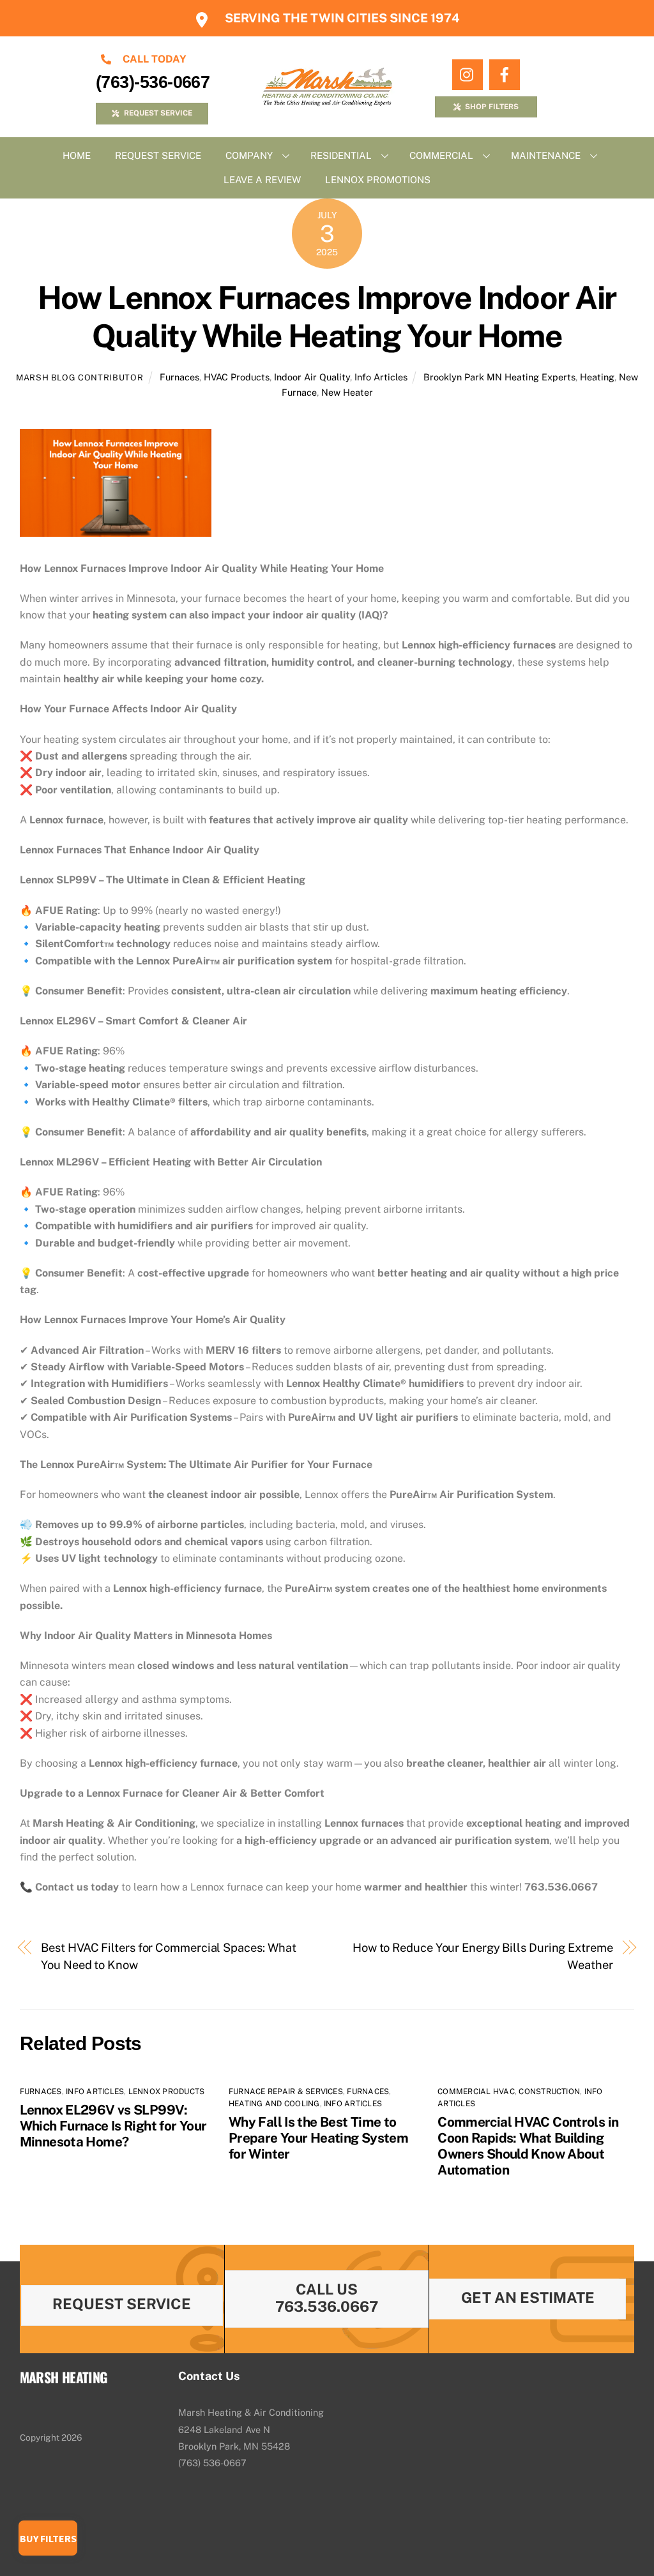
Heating (597, 377)
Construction (549, 2092)
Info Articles (381, 377)
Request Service (158, 155)
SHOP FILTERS (492, 107)
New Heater (347, 392)
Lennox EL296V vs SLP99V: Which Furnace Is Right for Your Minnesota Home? (113, 2126)
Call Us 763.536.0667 (327, 2298)
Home (77, 155)
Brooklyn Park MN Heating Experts (499, 377)
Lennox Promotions (378, 180)
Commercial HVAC (476, 2092)
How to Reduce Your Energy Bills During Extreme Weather (483, 1956)
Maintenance (546, 155)
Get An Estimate (528, 2297)
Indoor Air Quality (312, 377)
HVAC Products (237, 377)
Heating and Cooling (274, 2104)
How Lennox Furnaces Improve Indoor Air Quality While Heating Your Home (327, 317)
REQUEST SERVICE (158, 113)
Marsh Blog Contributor (80, 378)
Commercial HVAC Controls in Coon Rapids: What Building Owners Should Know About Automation (528, 2146)
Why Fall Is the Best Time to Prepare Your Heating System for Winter (318, 2138)
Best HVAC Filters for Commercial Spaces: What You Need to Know (169, 1956)
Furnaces (179, 377)
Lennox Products (167, 2092)
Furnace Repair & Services (286, 2092)
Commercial (441, 155)
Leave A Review (262, 180)
